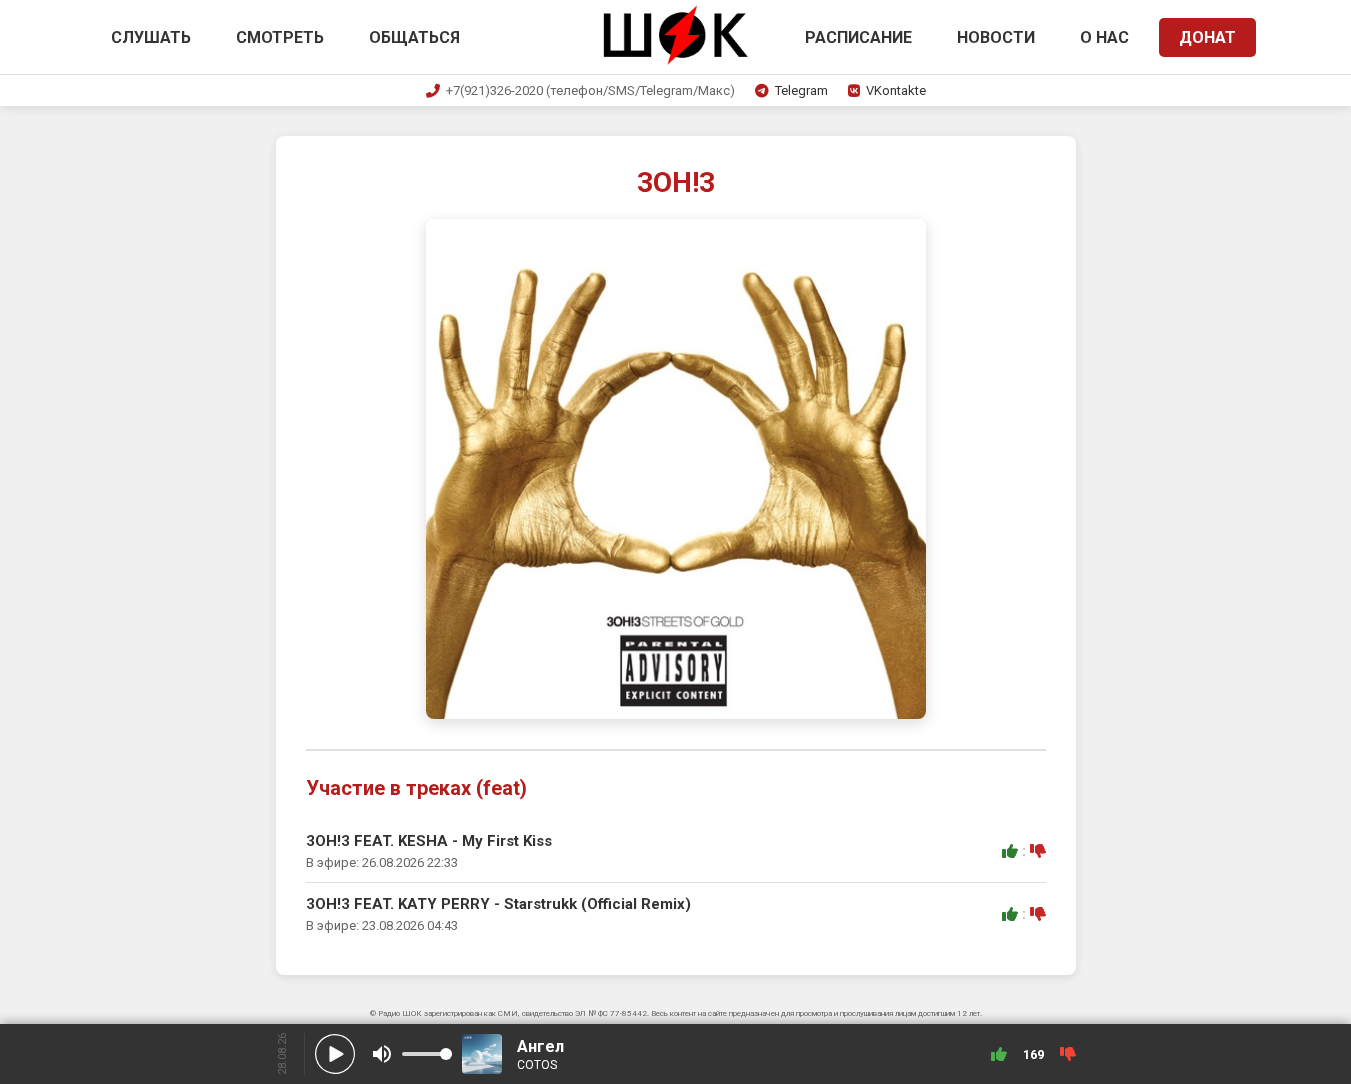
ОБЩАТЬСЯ (414, 37)
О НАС (1104, 37)
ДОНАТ (1207, 37)
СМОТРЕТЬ (280, 37)
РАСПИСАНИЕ (858, 37)
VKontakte (896, 90)
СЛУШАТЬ (151, 37)
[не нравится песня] (1038, 851)
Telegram (801, 90)
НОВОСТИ (996, 37)
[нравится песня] (1010, 851)
